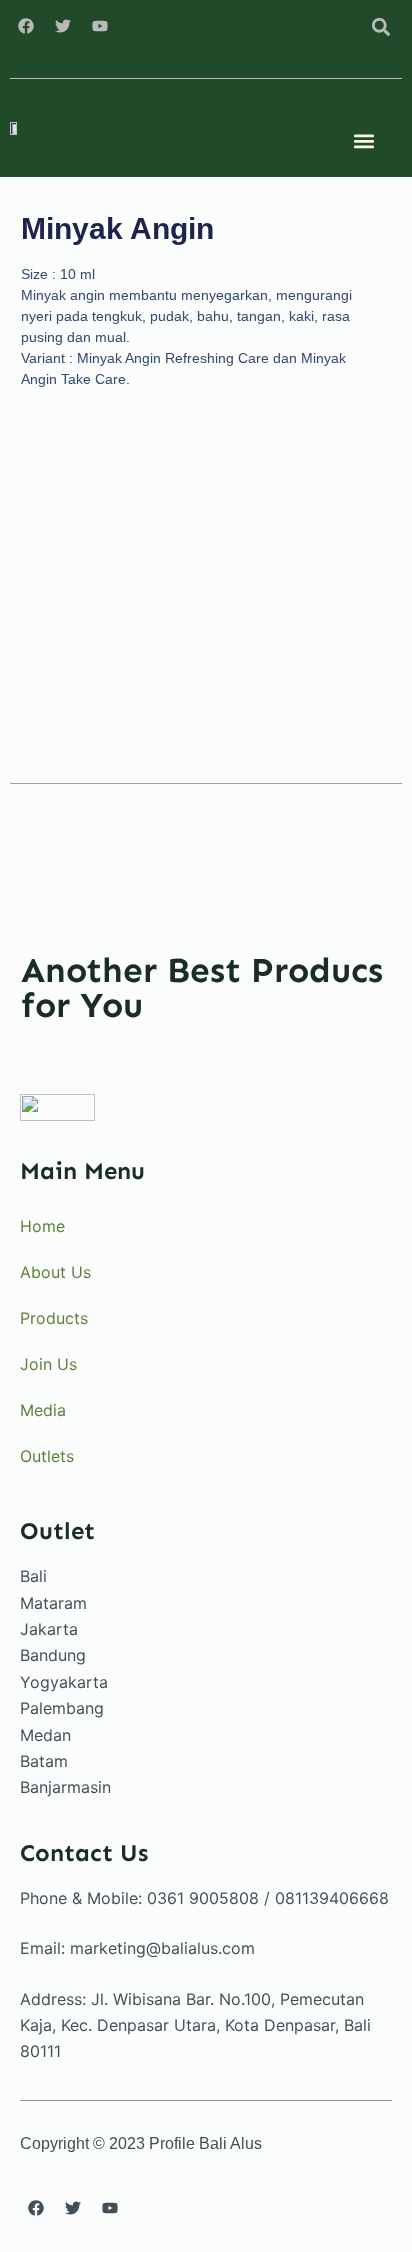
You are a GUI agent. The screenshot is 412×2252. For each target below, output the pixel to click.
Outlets (47, 1456)
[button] (380, 26)
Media (43, 1410)
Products (54, 1318)
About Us (55, 1272)
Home (42, 1226)
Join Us (48, 1364)
